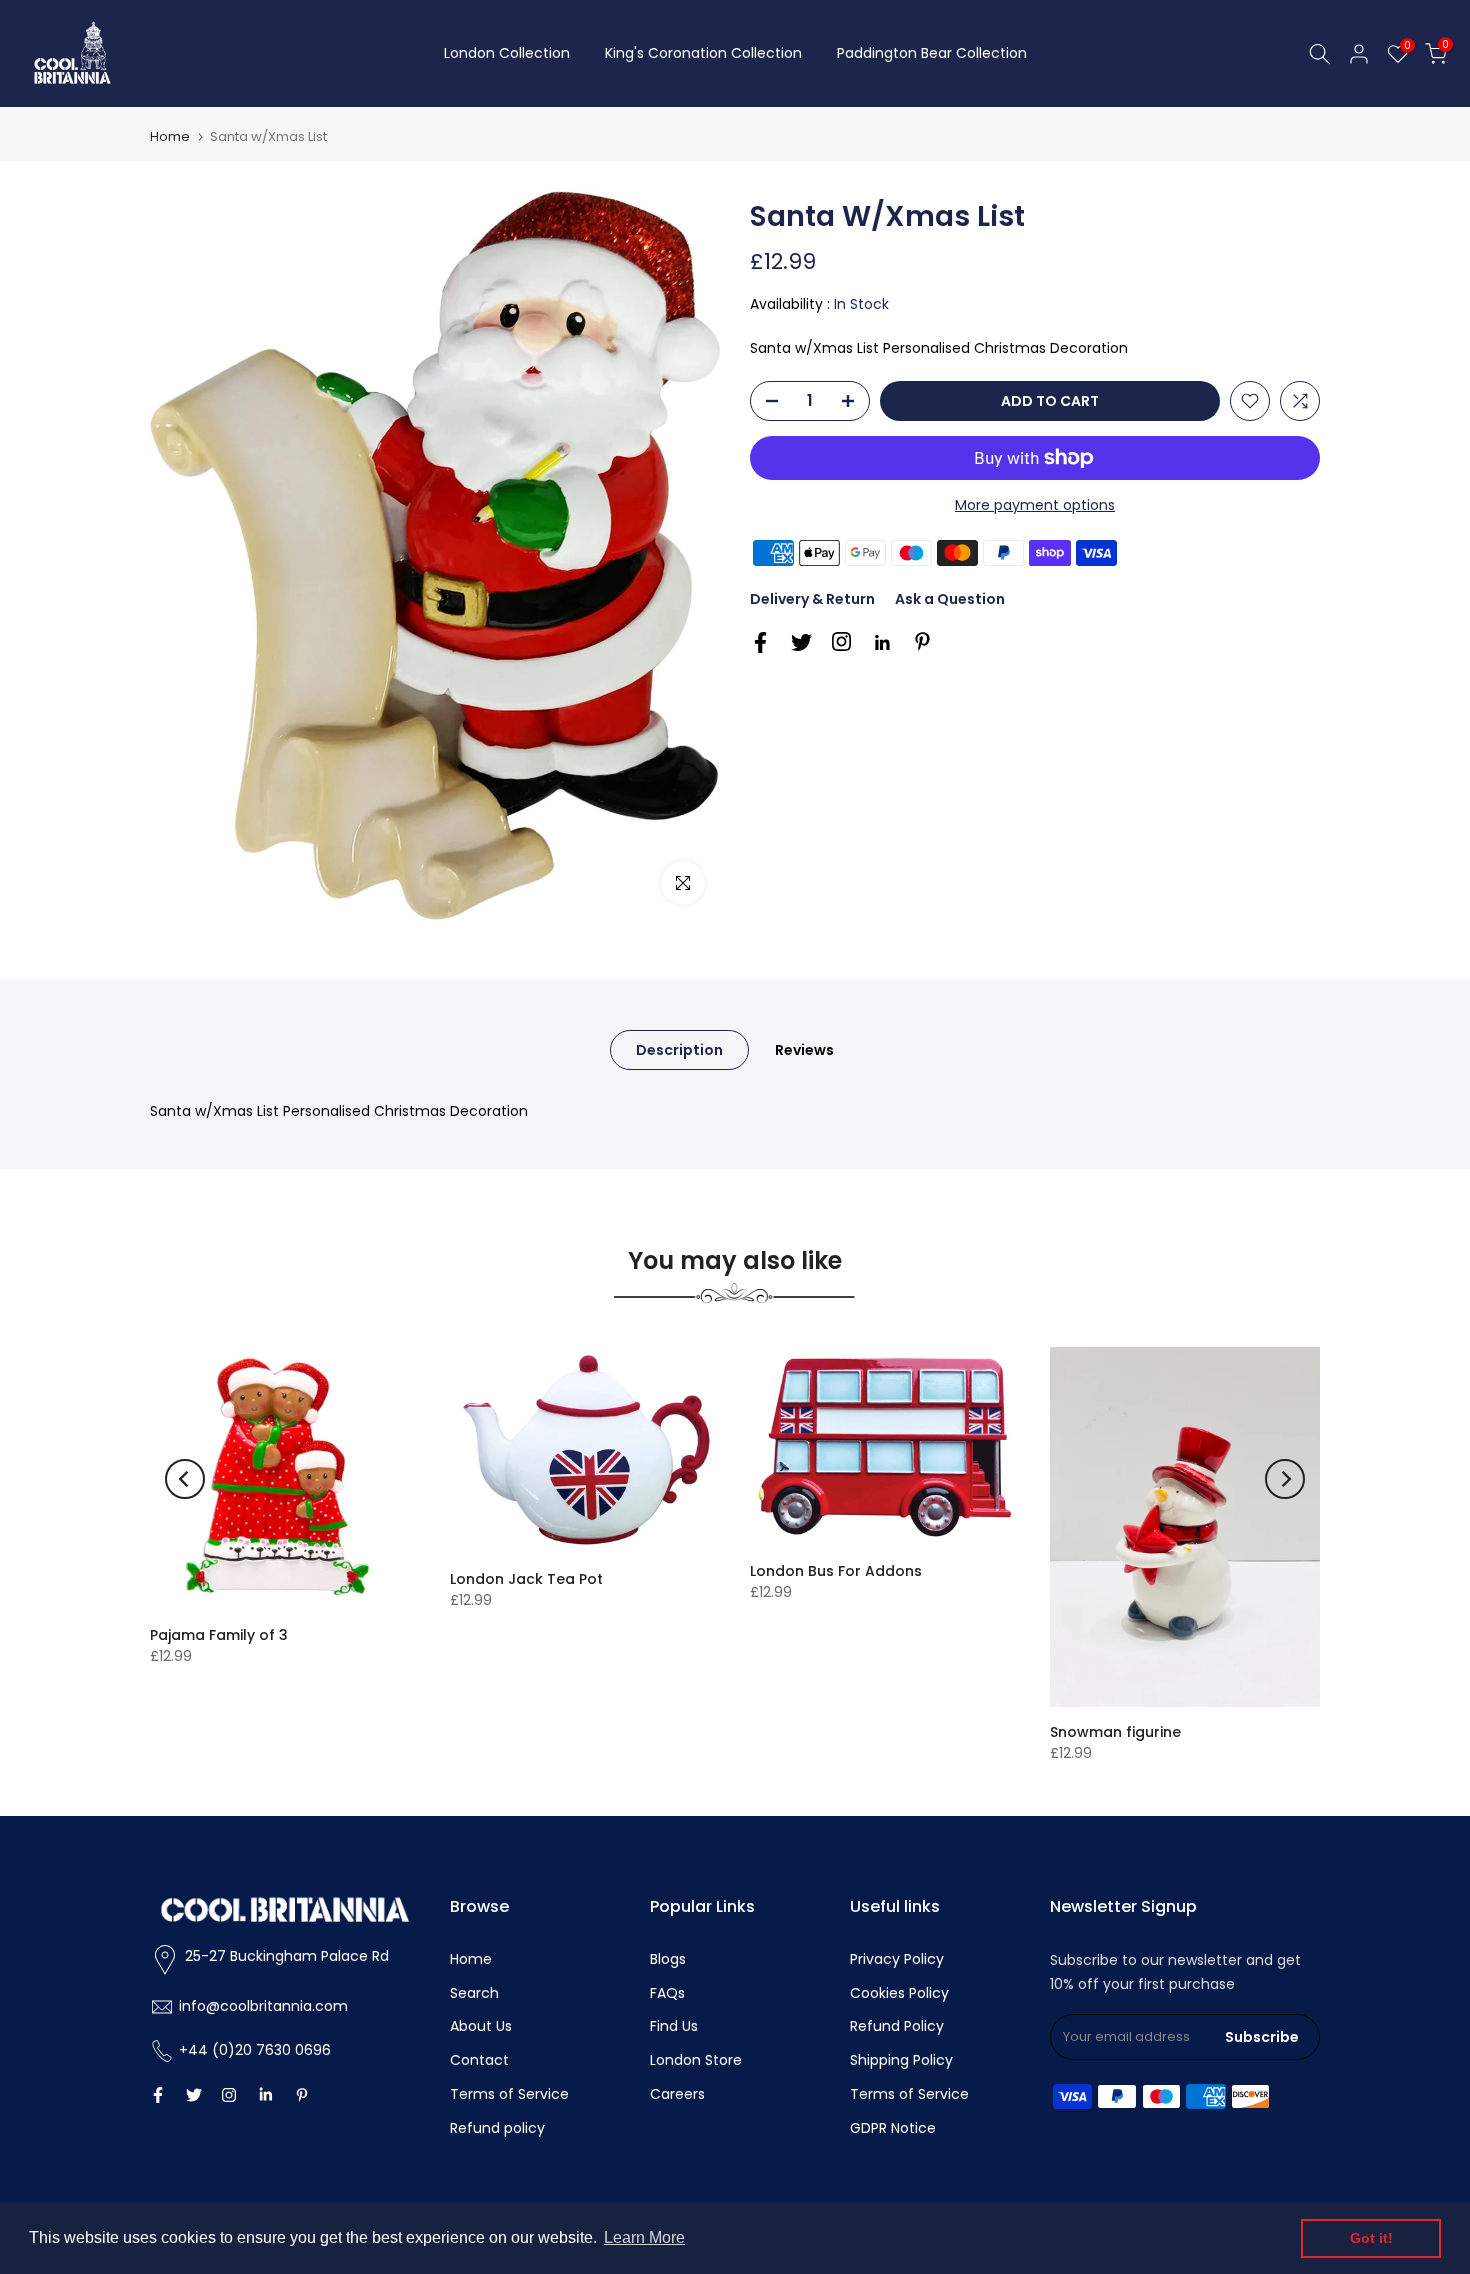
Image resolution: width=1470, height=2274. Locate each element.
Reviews (804, 1050)
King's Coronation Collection (703, 53)
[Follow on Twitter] (801, 642)
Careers (677, 2094)
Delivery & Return (812, 599)
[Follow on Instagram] (841, 641)
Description (679, 1050)
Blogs (668, 1959)
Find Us (674, 2026)
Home (170, 136)
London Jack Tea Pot (526, 1579)
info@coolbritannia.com (263, 2006)
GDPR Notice (893, 2128)
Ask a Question (950, 599)
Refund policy (497, 2128)
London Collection (507, 53)
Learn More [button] (644, 2237)
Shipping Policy (901, 2060)
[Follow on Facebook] (760, 642)
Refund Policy (897, 2026)
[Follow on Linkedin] (882, 643)
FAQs (667, 1993)
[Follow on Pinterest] (922, 641)
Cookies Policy (899, 1993)
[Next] (1285, 1479)
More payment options (1035, 505)
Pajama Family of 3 (219, 1635)
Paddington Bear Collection (932, 53)
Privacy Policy (897, 1959)
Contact (479, 2060)
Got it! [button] (1371, 2238)
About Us (481, 2026)
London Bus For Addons (836, 1571)
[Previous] (185, 1479)
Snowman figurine (1115, 1732)
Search (474, 1993)
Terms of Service (509, 2094)
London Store (696, 2060)
